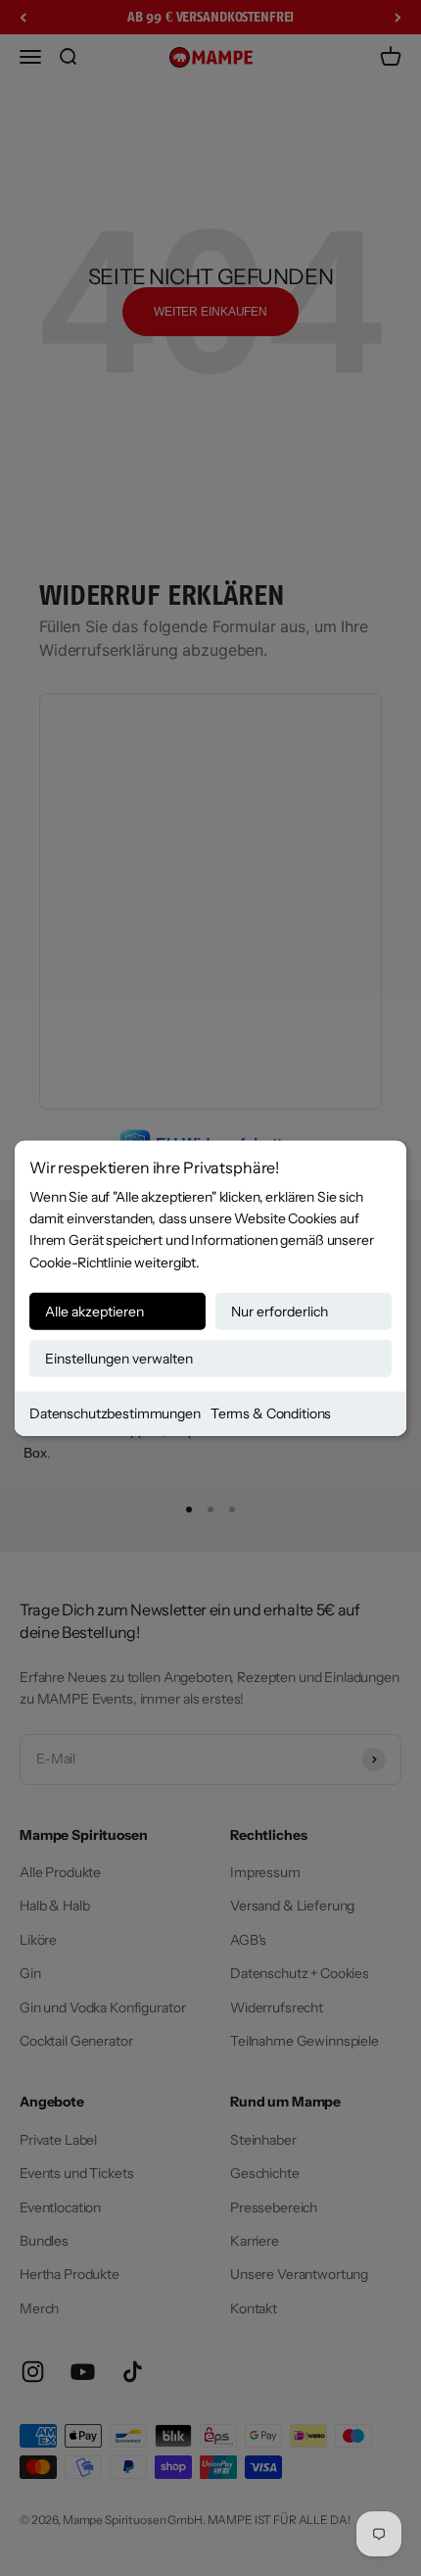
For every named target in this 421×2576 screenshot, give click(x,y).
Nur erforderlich (280, 1312)
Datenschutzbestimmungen (115, 1413)
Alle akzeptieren (94, 1312)
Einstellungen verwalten (119, 1359)
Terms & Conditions (271, 1413)
